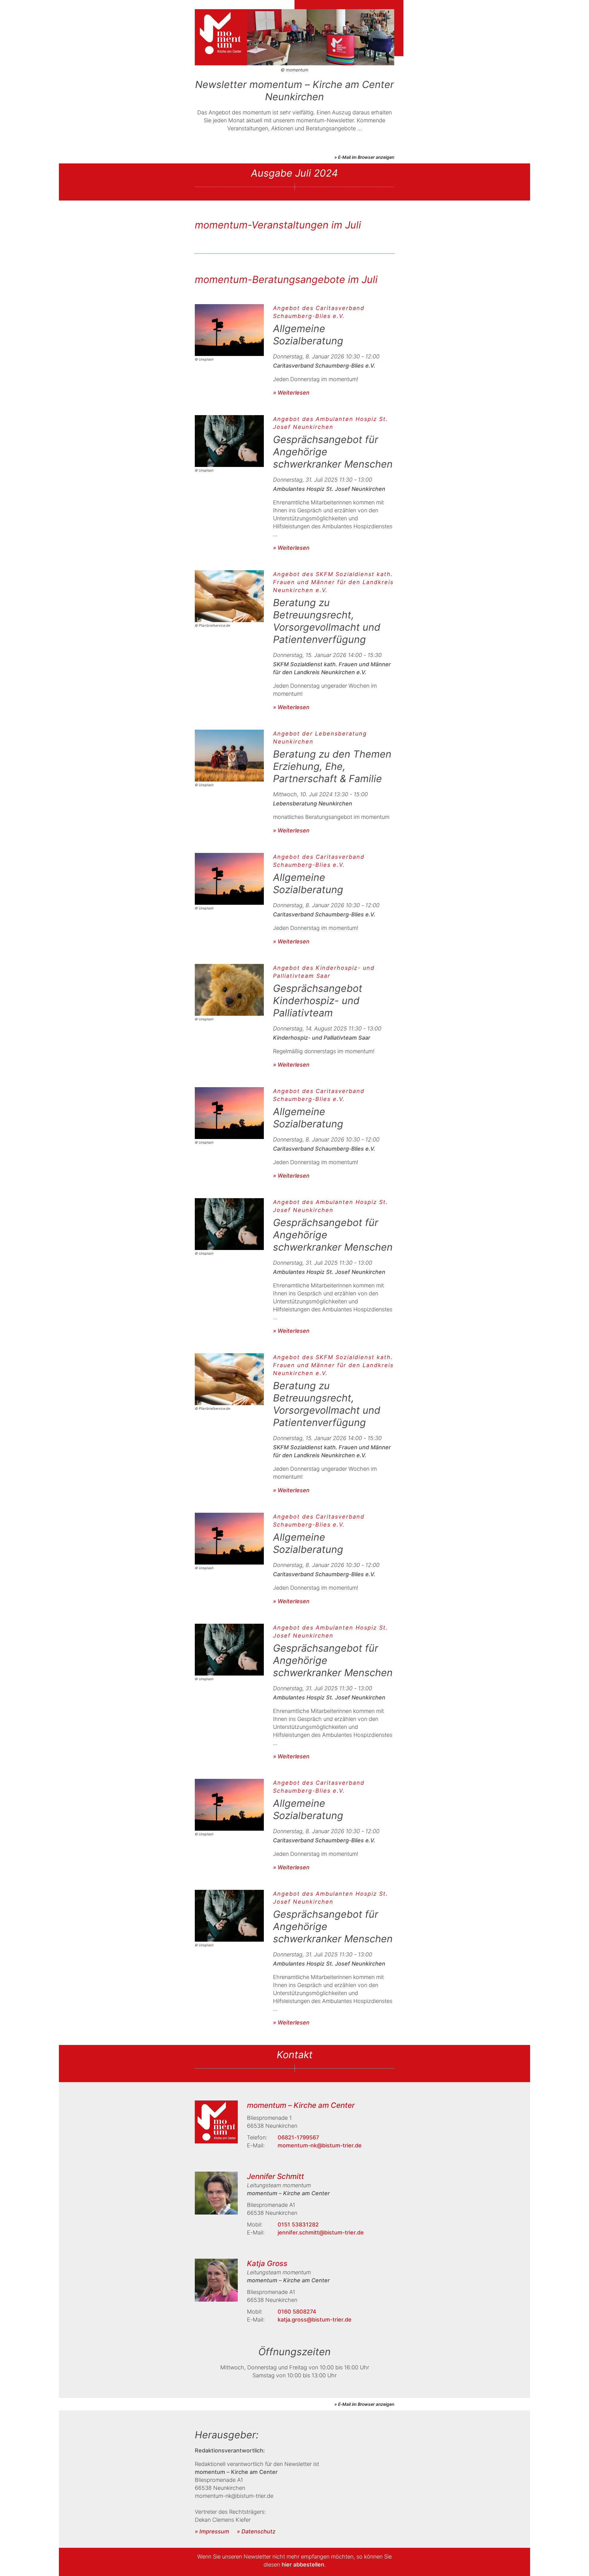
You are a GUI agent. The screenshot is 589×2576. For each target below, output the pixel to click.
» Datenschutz (256, 2531)
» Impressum (212, 2531)
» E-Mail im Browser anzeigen (364, 157)
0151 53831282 (298, 2224)
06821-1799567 (298, 2137)
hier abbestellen (303, 2565)
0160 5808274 (297, 2312)
